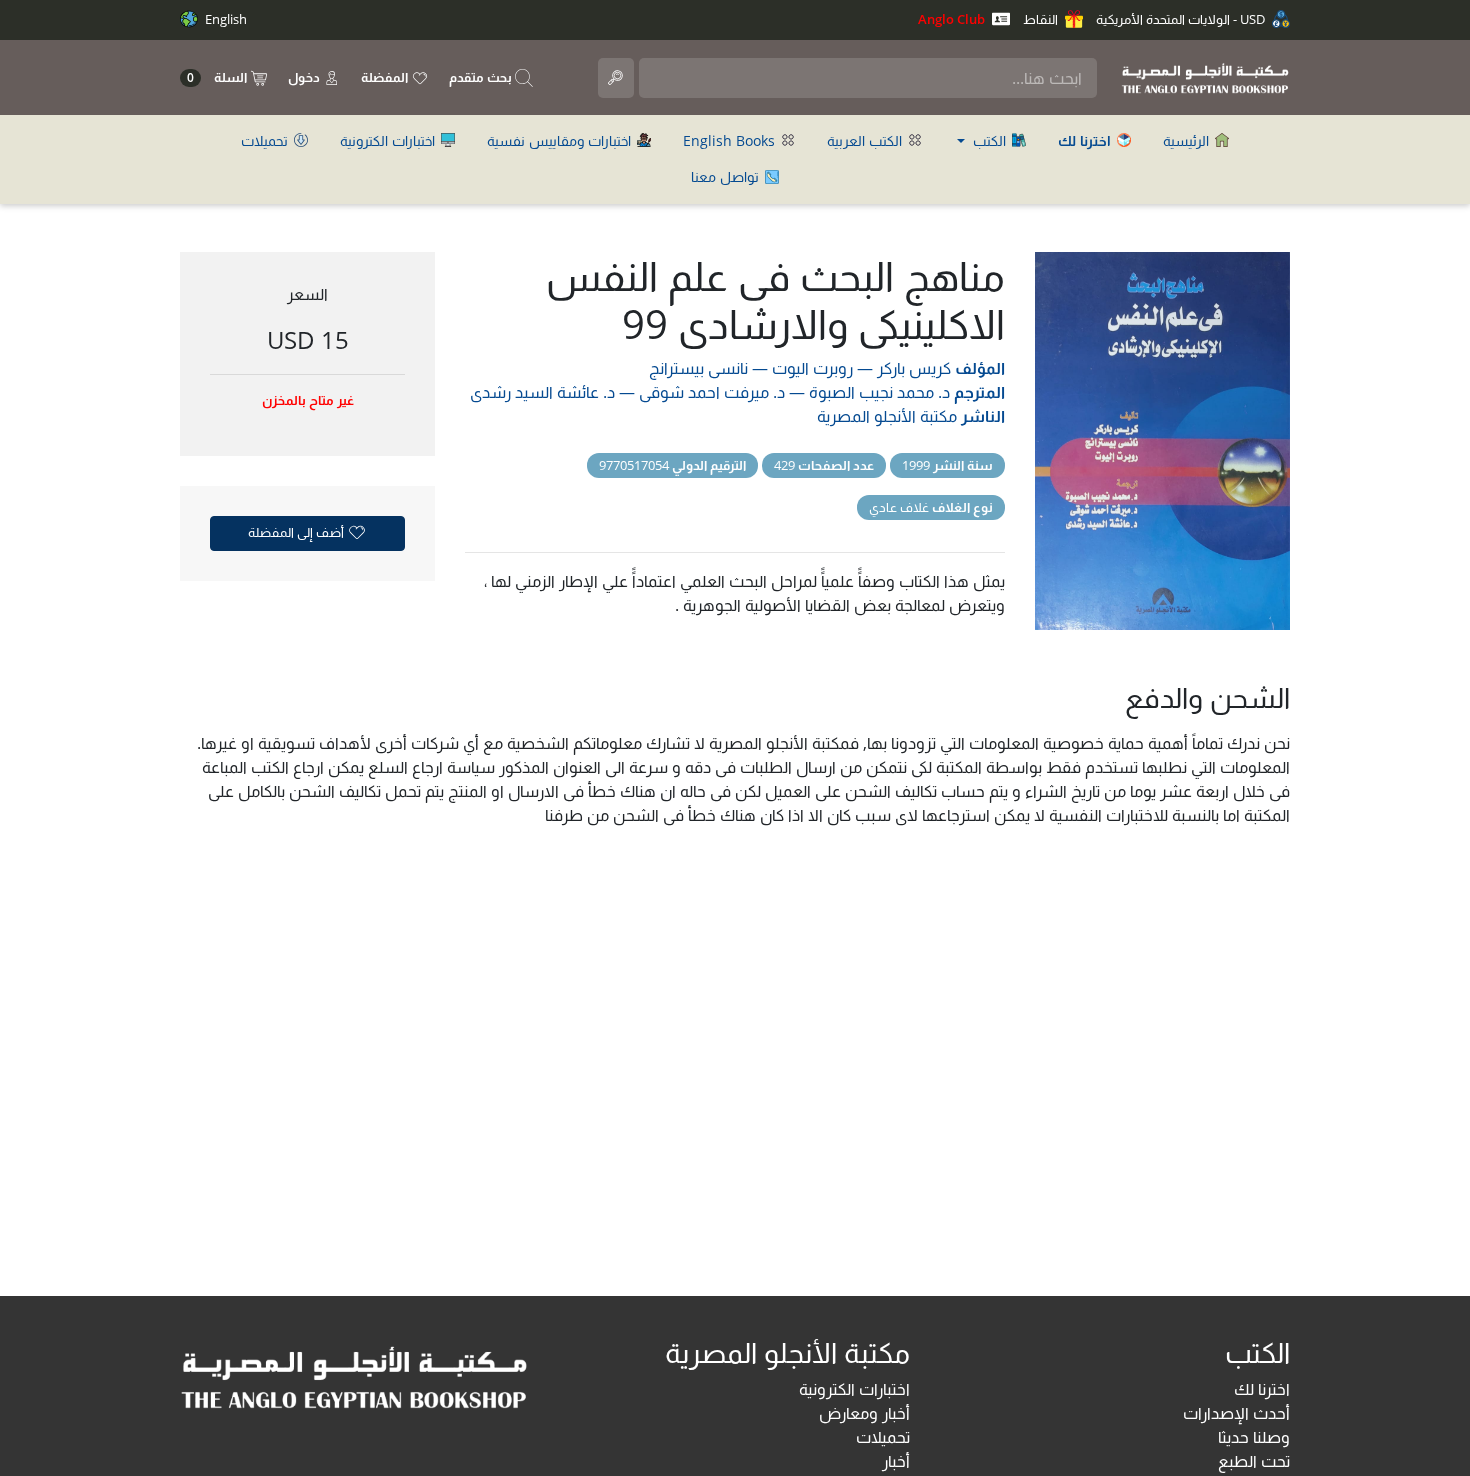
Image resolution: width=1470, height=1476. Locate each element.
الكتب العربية (866, 140)
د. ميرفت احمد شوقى (712, 392)
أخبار (896, 1461)
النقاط (1042, 19)
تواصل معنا (727, 176)
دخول (305, 77)
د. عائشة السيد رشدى (542, 392)
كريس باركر (914, 368)
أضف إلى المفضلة (297, 532)
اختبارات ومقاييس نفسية (561, 140)
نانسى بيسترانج (698, 368)
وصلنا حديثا (1254, 1437)
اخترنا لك (1262, 1389)
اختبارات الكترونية (389, 140)
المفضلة (386, 77)
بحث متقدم (482, 77)
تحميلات (266, 140)
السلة (218, 77)
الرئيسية (1188, 140)
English (224, 19)
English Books (731, 140)
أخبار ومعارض (864, 1413)
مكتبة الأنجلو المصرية (887, 416)
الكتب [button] (989, 140)
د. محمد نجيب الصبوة (879, 392)
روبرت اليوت (812, 368)
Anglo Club (953, 19)
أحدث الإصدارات (1236, 1413)
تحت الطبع (1254, 1461)
